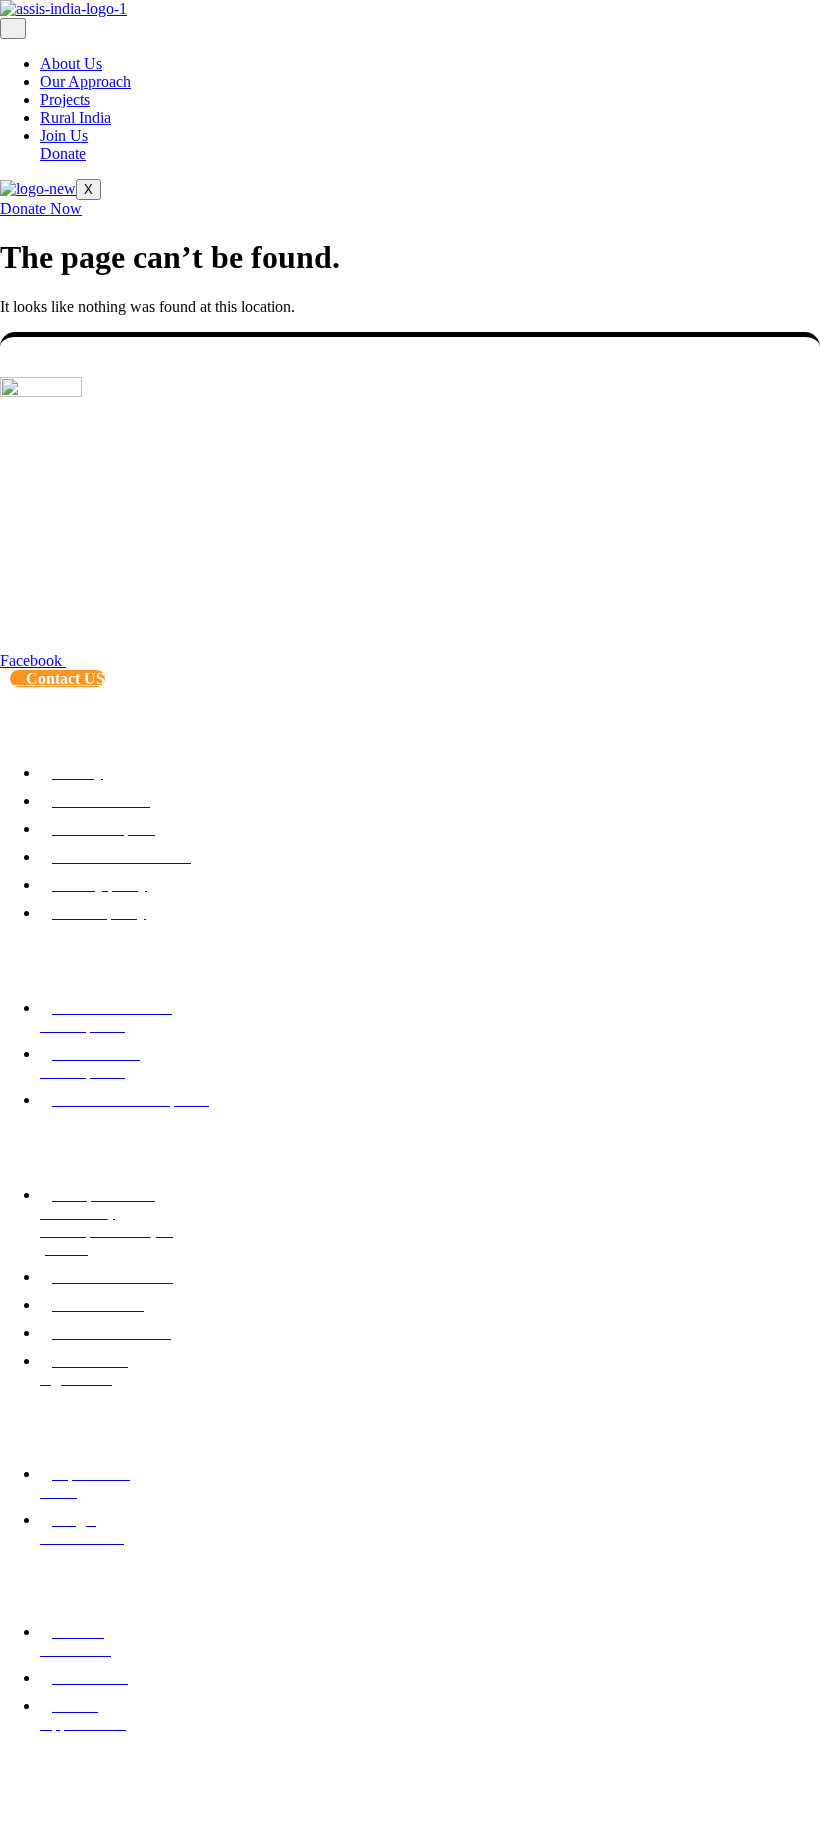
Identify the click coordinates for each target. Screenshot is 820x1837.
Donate (63, 153)
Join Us (64, 135)
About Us (71, 63)
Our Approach (85, 81)
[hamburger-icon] (13, 28)
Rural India (75, 117)
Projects (65, 99)
